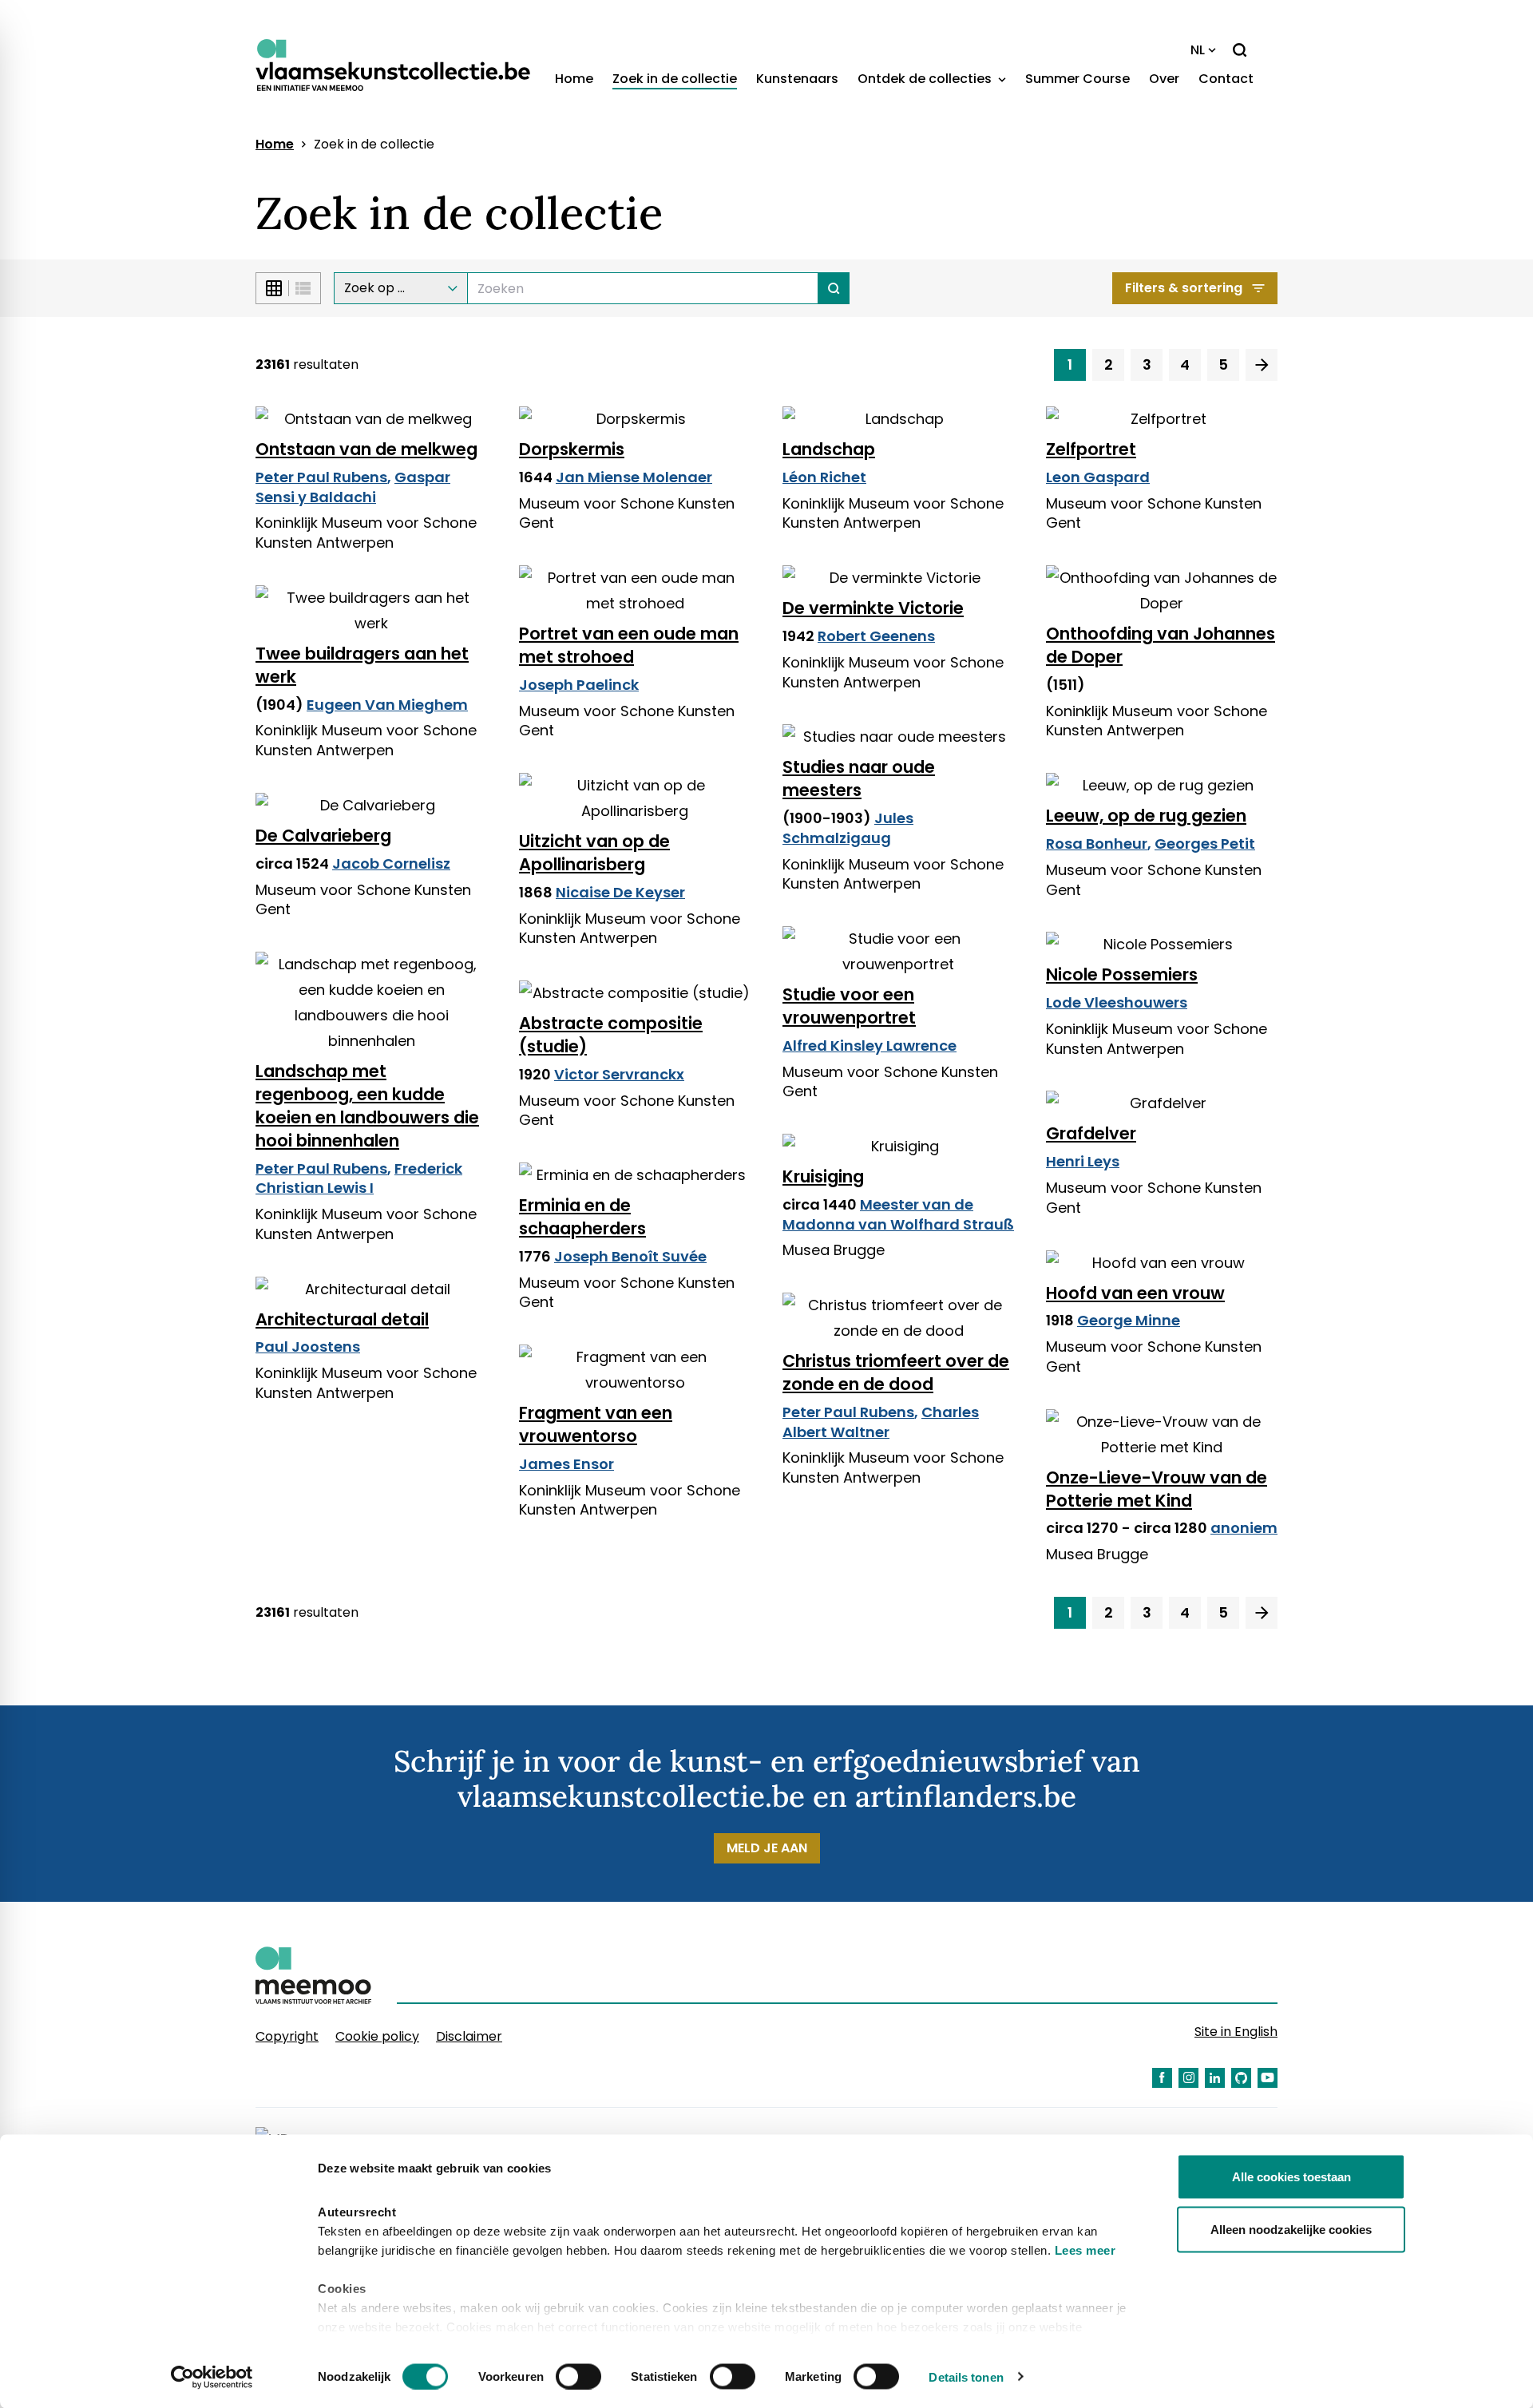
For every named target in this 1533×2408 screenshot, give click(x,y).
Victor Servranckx (619, 1074)
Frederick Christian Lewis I (359, 1178)
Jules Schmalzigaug (848, 828)
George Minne (1129, 1320)
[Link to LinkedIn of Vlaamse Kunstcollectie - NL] (1215, 2078)
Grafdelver (1091, 1133)
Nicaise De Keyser (620, 892)
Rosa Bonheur (1097, 844)
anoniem (1244, 1528)
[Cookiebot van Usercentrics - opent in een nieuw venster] (212, 2377)
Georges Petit (1205, 844)
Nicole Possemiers (1122, 974)
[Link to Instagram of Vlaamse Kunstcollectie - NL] (1188, 2078)
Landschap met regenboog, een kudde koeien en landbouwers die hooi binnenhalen (367, 1106)
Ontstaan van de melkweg (366, 449)
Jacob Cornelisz (391, 863)
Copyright (287, 2036)
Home (574, 79)
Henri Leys (1083, 1161)
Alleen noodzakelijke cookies (1291, 2229)
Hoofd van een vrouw (1135, 1293)
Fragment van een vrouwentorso (596, 1424)
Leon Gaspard (1098, 477)
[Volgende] (1262, 365)
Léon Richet (824, 477)
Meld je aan (767, 1848)
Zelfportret (1091, 449)
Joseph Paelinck (579, 685)
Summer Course (1077, 79)
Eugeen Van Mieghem (387, 705)
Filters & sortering (1184, 288)
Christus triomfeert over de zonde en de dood (896, 1372)
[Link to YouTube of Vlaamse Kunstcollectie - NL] (1268, 2078)
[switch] (578, 2376)
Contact (1226, 79)
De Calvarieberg (323, 836)
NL (1198, 50)
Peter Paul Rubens (321, 477)
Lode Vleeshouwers (1117, 1002)
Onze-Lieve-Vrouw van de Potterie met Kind (1157, 1489)
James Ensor (566, 1464)
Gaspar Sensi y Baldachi (353, 487)
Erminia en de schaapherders (582, 1217)
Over (1164, 79)
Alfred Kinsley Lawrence (869, 1046)
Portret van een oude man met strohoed (629, 645)
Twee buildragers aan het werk (362, 665)
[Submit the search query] (834, 288)
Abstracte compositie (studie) (611, 1035)
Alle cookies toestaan (1291, 2177)
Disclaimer (469, 2036)
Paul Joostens (308, 1347)
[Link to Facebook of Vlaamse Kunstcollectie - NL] (1162, 2078)
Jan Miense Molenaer (634, 477)
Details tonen (966, 2376)
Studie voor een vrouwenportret (849, 1006)
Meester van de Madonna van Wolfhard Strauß (898, 1214)
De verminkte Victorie (873, 608)
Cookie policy (377, 2036)
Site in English (1236, 2032)
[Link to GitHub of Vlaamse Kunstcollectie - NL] (1241, 2078)
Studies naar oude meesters (859, 778)
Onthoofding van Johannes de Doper (1161, 645)
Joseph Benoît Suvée (630, 1256)
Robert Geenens (876, 636)
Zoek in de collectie (675, 79)
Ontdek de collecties (926, 79)
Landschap (829, 449)
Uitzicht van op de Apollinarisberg (594, 853)
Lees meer (1085, 2250)
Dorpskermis (572, 449)
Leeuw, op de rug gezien (1146, 816)
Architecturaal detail (342, 1319)
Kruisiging (823, 1176)
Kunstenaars (797, 79)
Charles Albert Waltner (881, 1422)
